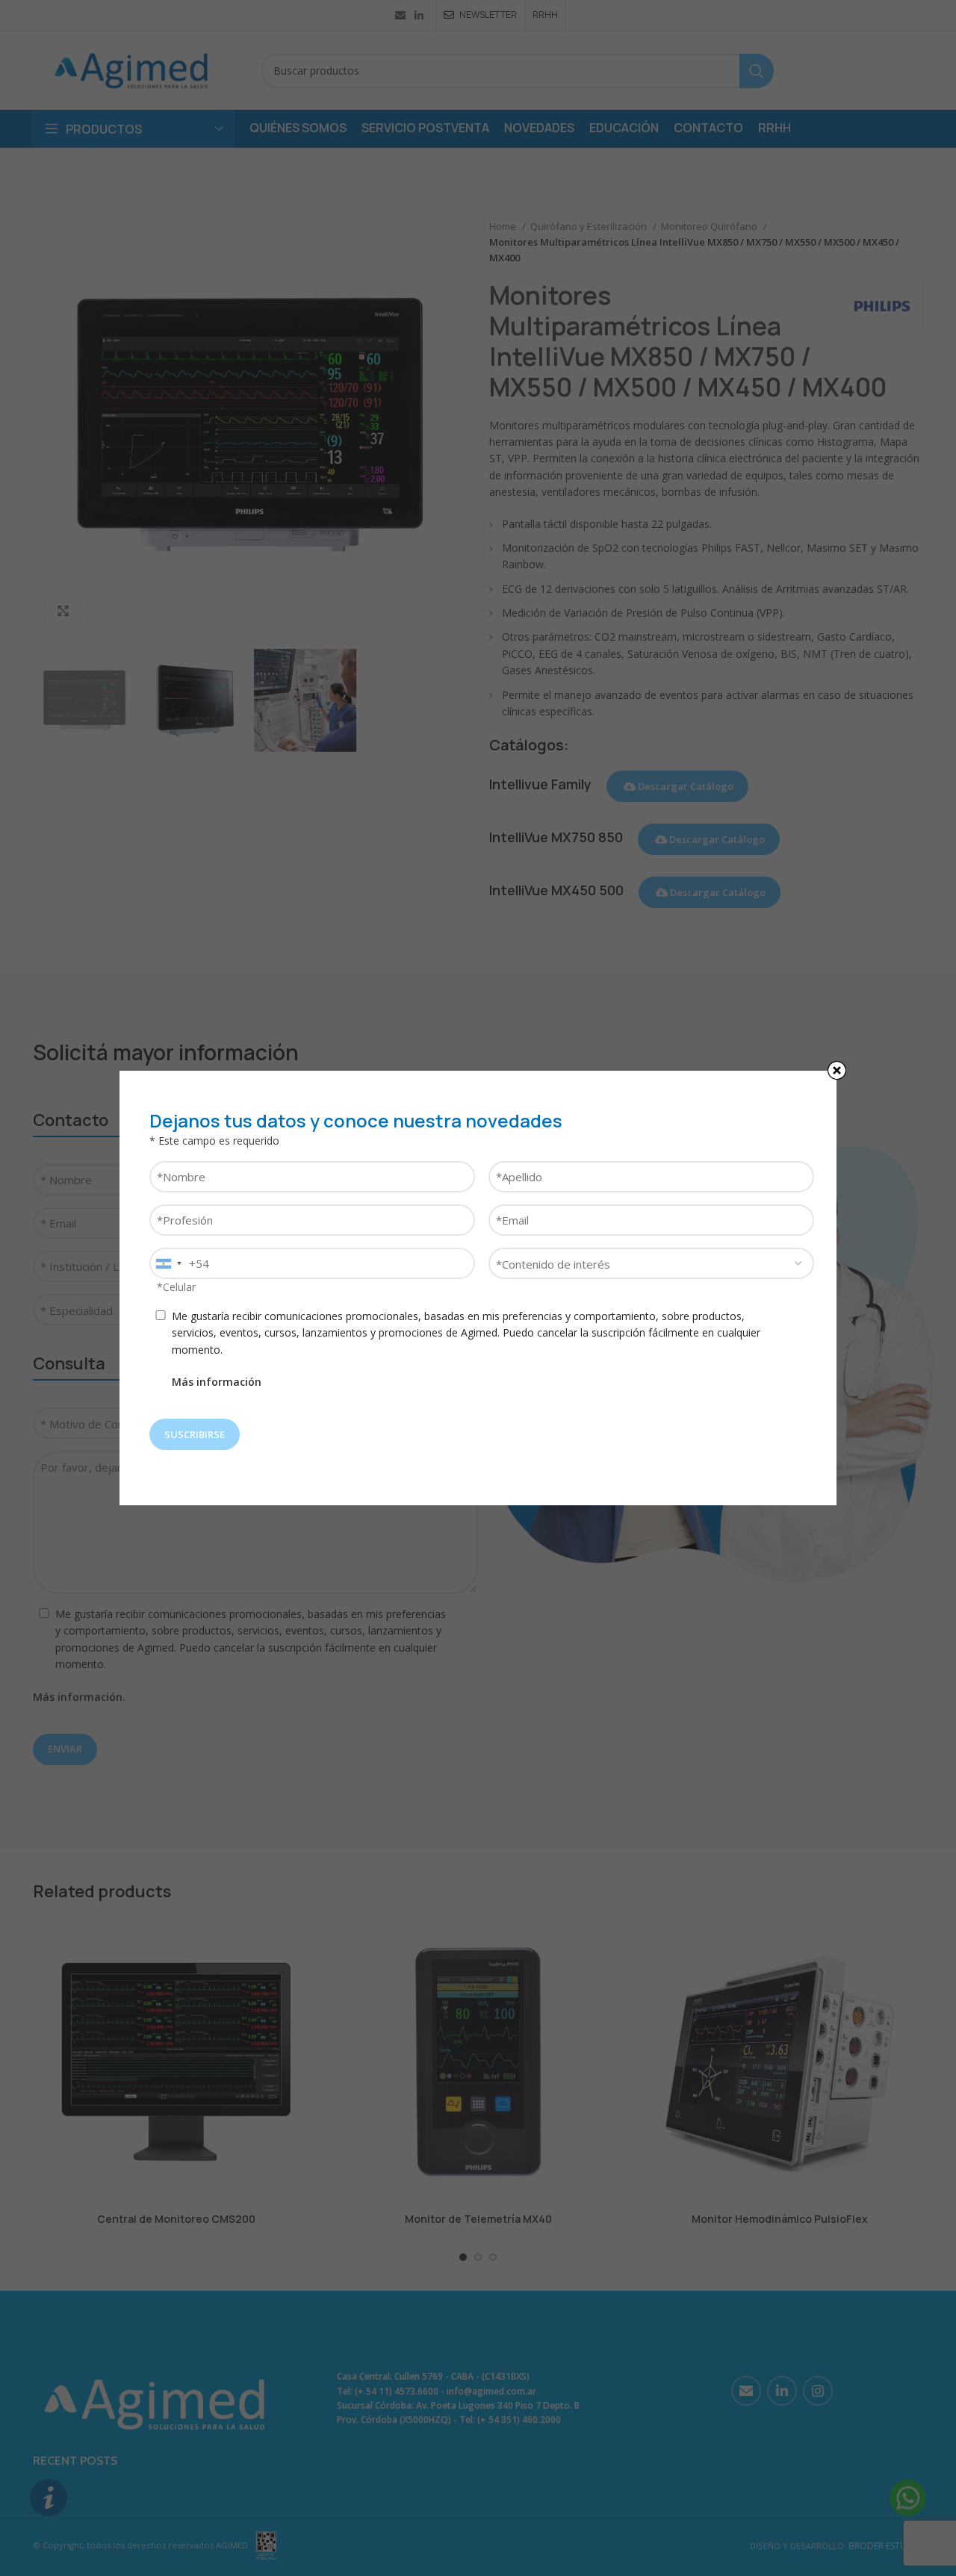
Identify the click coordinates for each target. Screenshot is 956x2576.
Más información (217, 1382)
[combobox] (168, 1263)
